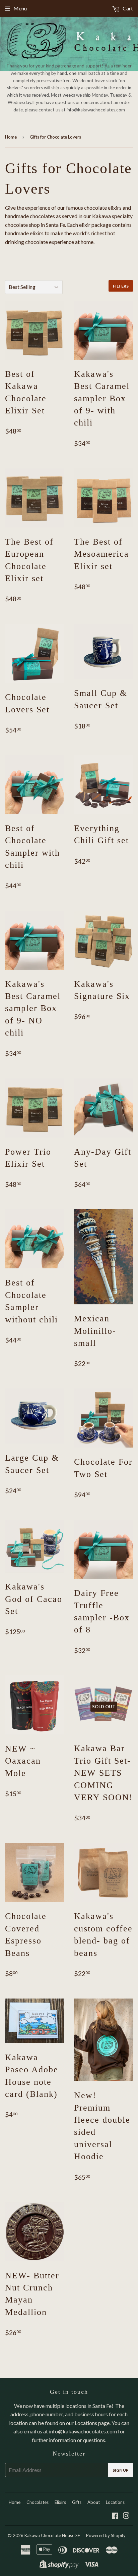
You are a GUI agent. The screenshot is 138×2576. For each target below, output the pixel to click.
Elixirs (60, 2502)
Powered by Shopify (106, 2535)
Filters (121, 286)
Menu (20, 8)
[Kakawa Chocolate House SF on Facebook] (115, 2516)
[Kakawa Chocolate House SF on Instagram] (126, 2516)
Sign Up (121, 2470)
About (94, 2502)
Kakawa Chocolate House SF (52, 2535)
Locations (115, 2502)
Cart (127, 8)
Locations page (92, 2423)
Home (11, 137)
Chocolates (38, 2502)
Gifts (77, 2502)
